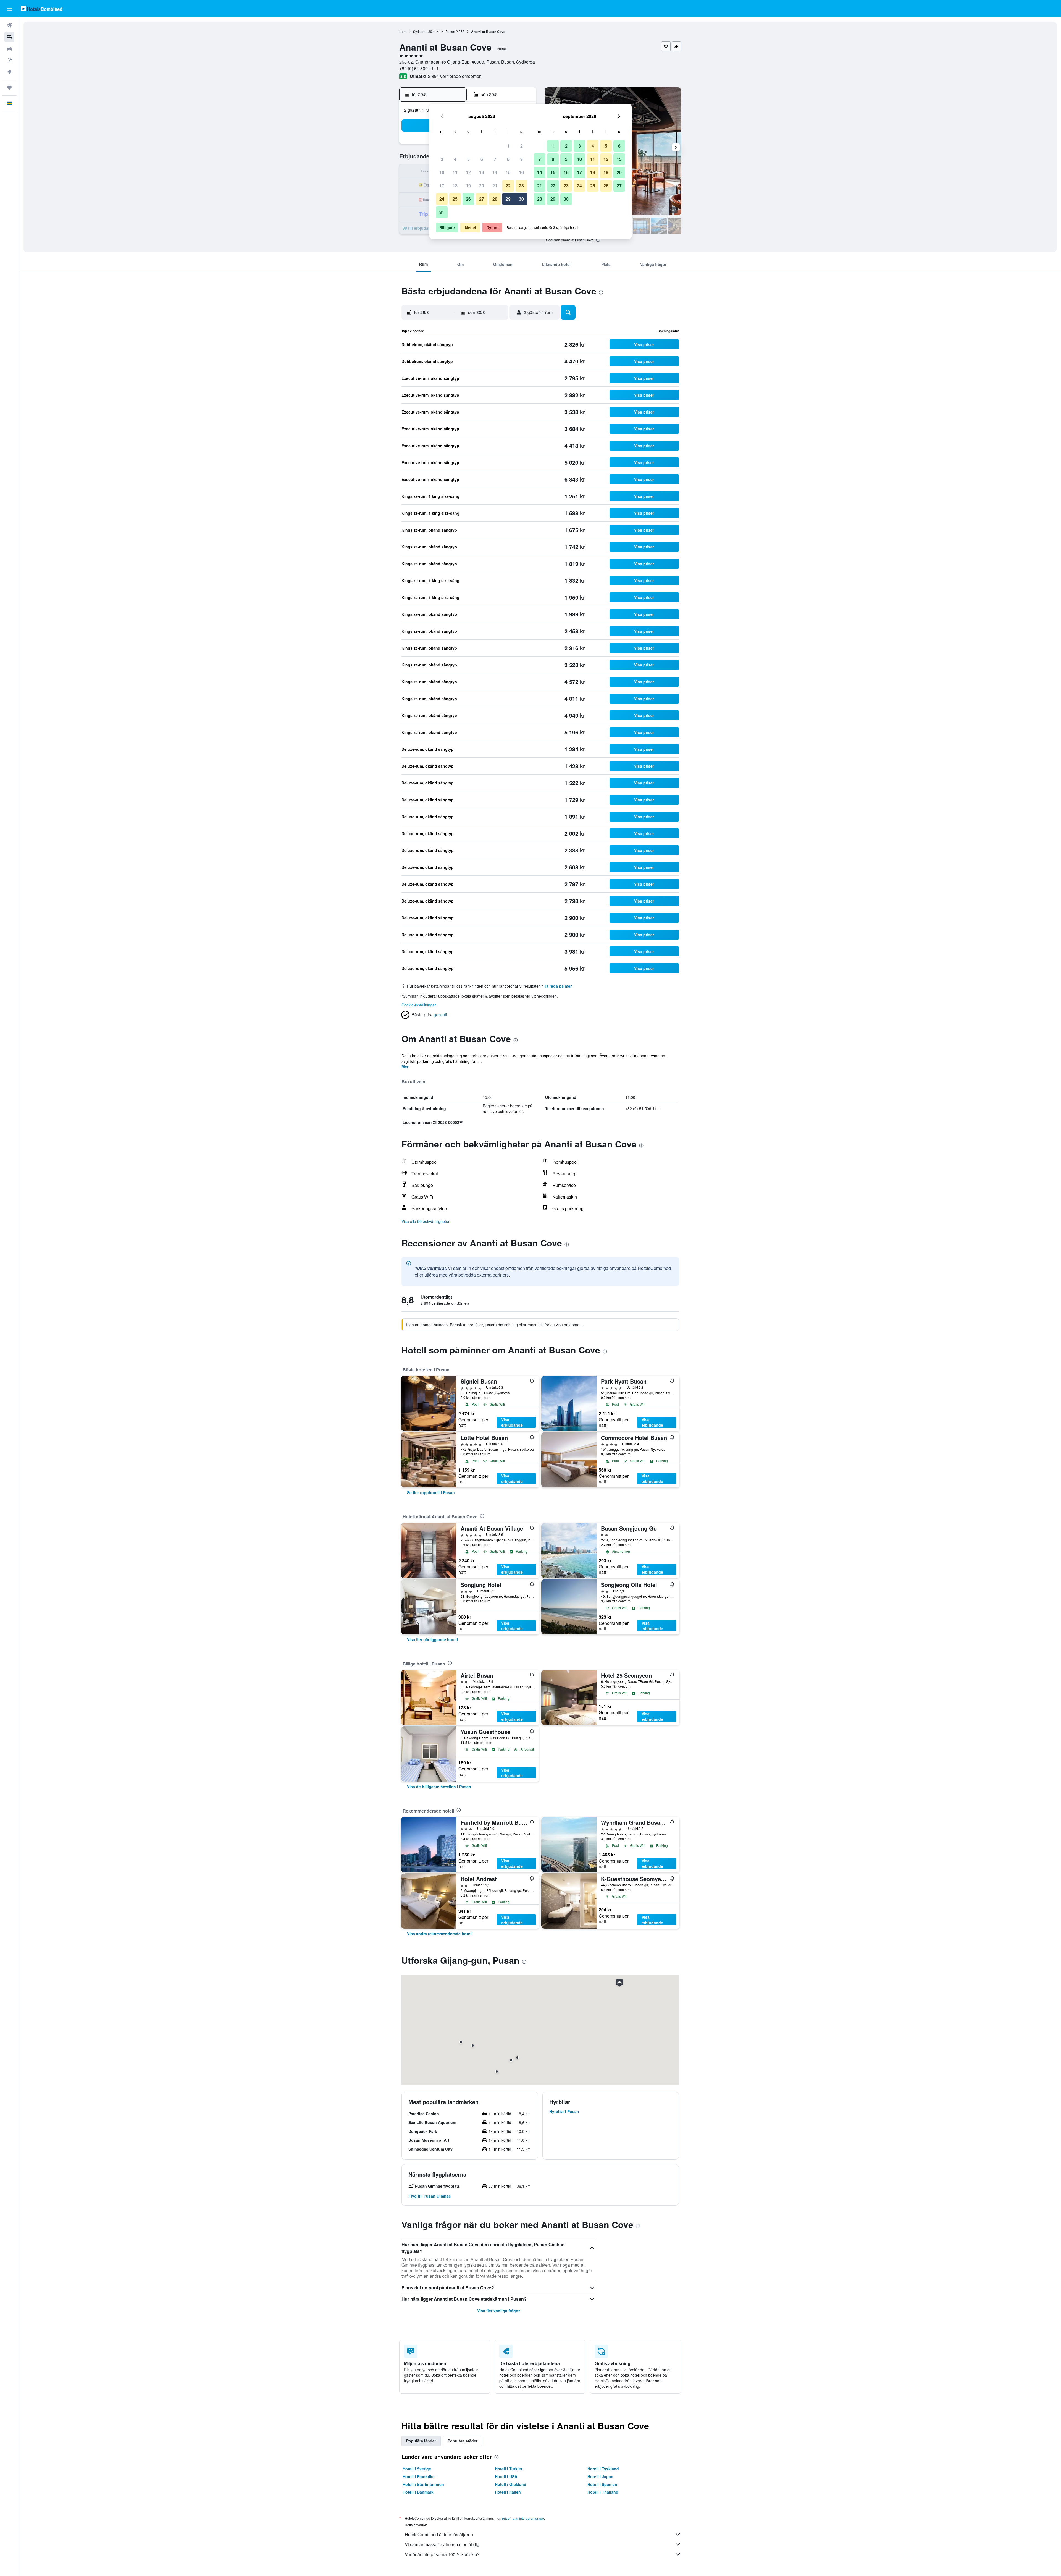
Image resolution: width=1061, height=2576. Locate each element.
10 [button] (442, 172)
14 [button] (495, 172)
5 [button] (468, 159)
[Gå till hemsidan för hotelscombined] (41, 8)
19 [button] (468, 186)
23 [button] (521, 186)
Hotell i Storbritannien (423, 2484)
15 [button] (508, 172)
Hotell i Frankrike (419, 2476)
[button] (9, 9)
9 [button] (522, 159)
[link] (431, 1492)
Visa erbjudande (512, 1422)
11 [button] (455, 172)
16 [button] (521, 172)
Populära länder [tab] (421, 2441)
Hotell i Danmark (418, 2492)
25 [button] (455, 199)
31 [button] (442, 212)
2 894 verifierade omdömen (455, 76)
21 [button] (495, 186)
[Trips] (9, 88)
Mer (405, 1067)
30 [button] (521, 199)
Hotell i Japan (600, 2476)
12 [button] (468, 172)
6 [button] (482, 159)
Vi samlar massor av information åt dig (442, 2544)
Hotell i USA (506, 2476)
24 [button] (442, 199)
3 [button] (442, 159)
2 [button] (522, 146)
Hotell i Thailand (603, 2492)
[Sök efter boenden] (9, 37)
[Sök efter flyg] (9, 25)
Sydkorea (420, 31)
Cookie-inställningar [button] (419, 1005)
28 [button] (495, 199)
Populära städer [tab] (463, 2441)
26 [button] (468, 199)
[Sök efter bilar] (9, 49)
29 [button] (508, 199)
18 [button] (455, 186)
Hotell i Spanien (602, 2484)
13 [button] (482, 172)
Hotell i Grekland (511, 2484)
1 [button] (508, 146)
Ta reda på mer (558, 986)
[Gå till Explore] (9, 72)
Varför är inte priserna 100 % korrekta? (442, 2554)
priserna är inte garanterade (523, 2518)
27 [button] (482, 199)
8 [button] (508, 159)
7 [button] (495, 159)
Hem (403, 31)
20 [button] (482, 186)
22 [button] (508, 186)
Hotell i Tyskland (603, 2469)
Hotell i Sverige (417, 2469)
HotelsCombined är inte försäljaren (439, 2534)
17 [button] (442, 186)
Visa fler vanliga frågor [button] (498, 2311)
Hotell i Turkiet (509, 2469)
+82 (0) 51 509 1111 (419, 68)
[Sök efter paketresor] (9, 60)
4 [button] (455, 159)
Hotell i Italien (508, 2492)
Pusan (450, 31)
